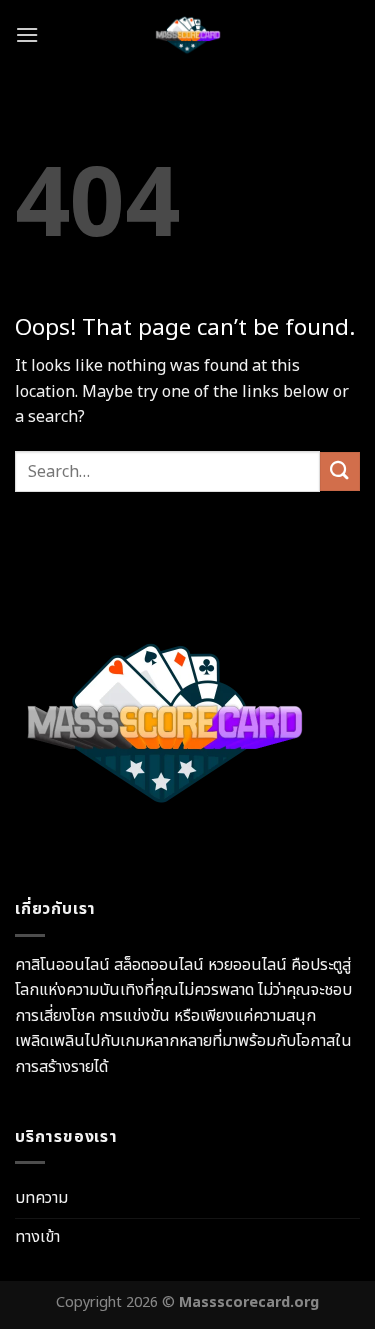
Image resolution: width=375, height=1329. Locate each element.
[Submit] (340, 471)
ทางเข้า (37, 1237)
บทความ (41, 1198)
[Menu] (27, 34)
